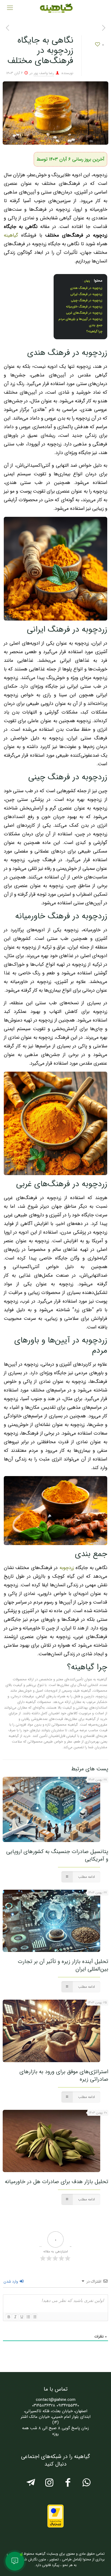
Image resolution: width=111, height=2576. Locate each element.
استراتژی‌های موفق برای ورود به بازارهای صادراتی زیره (64, 2075)
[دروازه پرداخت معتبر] (55, 2527)
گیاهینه (12, 235)
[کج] (15, 2317)
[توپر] (9, 2317)
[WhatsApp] (86, 2485)
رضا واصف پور (44, 73)
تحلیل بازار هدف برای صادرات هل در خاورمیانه (57, 2182)
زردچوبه (67, 1568)
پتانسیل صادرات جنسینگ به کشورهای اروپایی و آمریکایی (57, 1855)
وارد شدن (11, 2281)
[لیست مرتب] (28, 2317)
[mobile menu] (10, 8)
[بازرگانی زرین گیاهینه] (55, 8)
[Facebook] (68, 2485)
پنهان (87, 281)
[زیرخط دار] (22, 2317)
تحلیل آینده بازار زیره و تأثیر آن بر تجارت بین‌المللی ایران (63, 1965)
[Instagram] (49, 2485)
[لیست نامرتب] (34, 2317)
